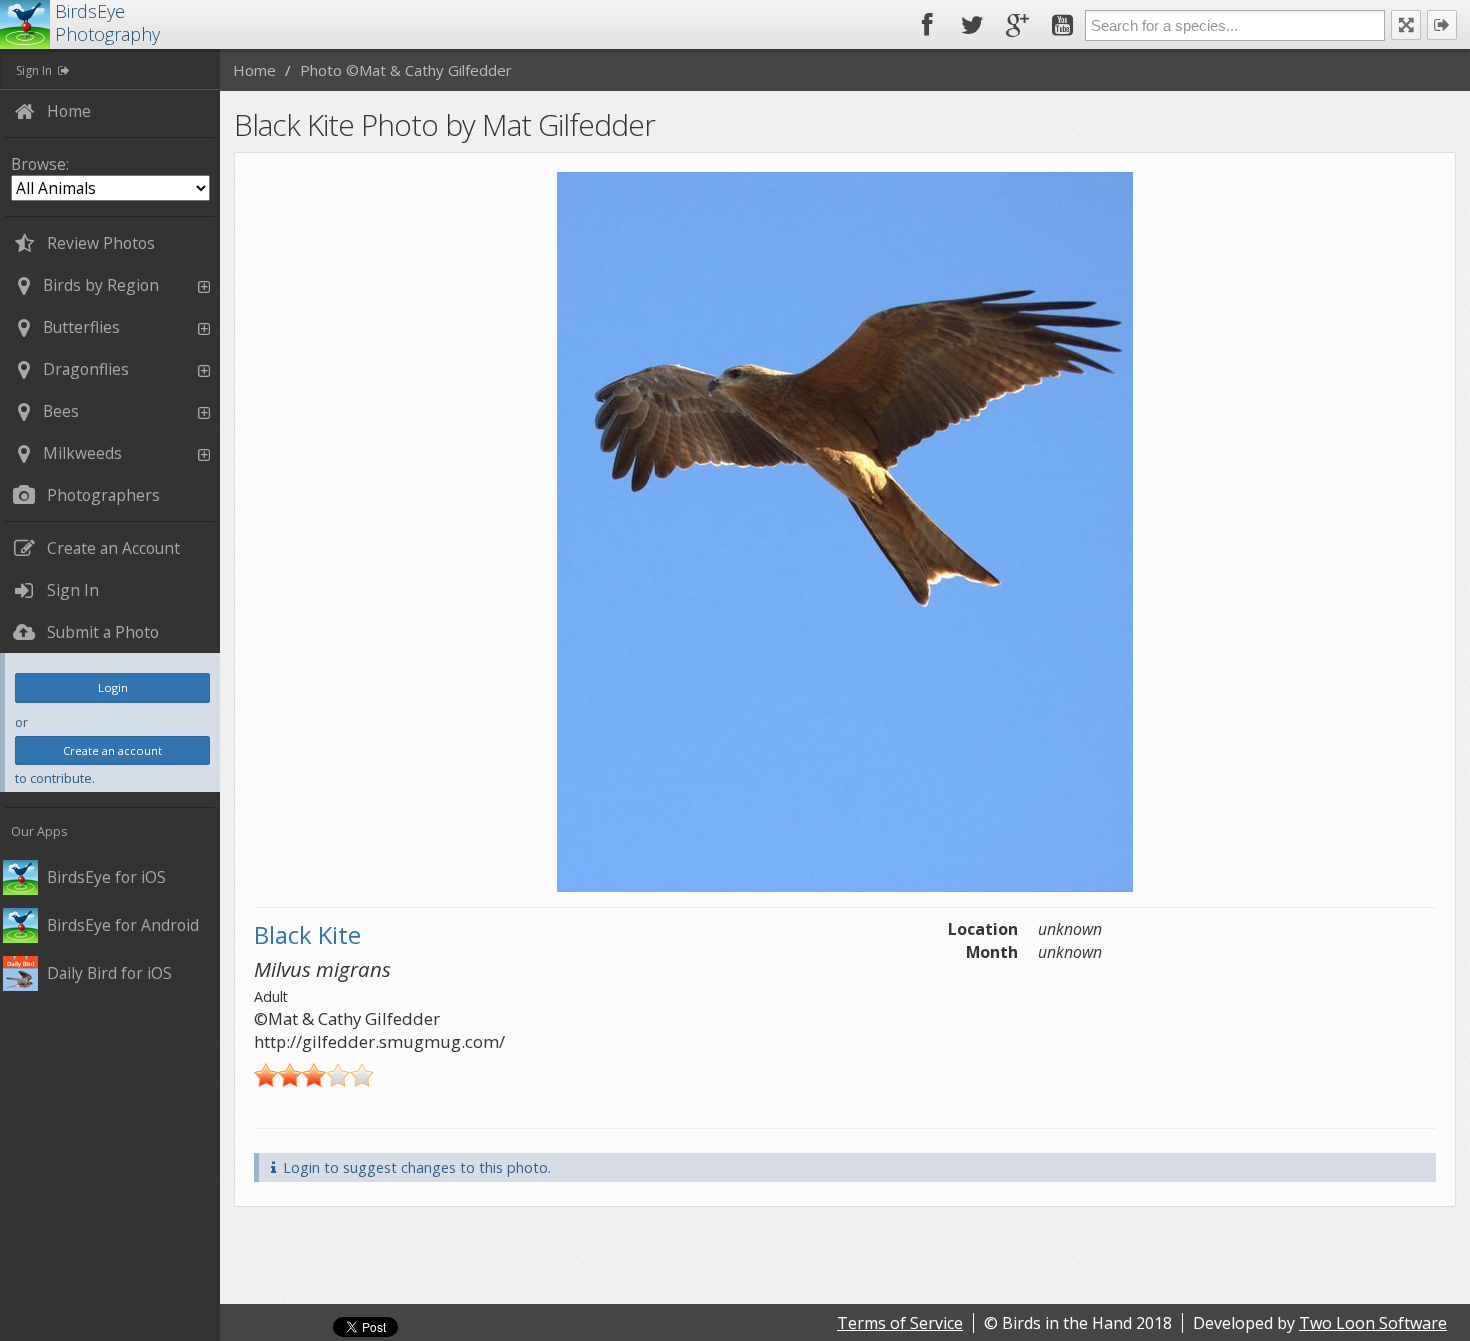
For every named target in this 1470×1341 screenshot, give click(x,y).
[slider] (314, 1075)
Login (113, 687)
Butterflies (81, 327)
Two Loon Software (1373, 1323)
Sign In (34, 70)
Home (254, 70)
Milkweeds (82, 453)
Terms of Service (900, 1323)
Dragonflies (86, 369)
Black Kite (307, 934)
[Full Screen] (1406, 25)
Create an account (112, 750)
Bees (61, 411)
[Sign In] (1442, 25)
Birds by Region (101, 285)
